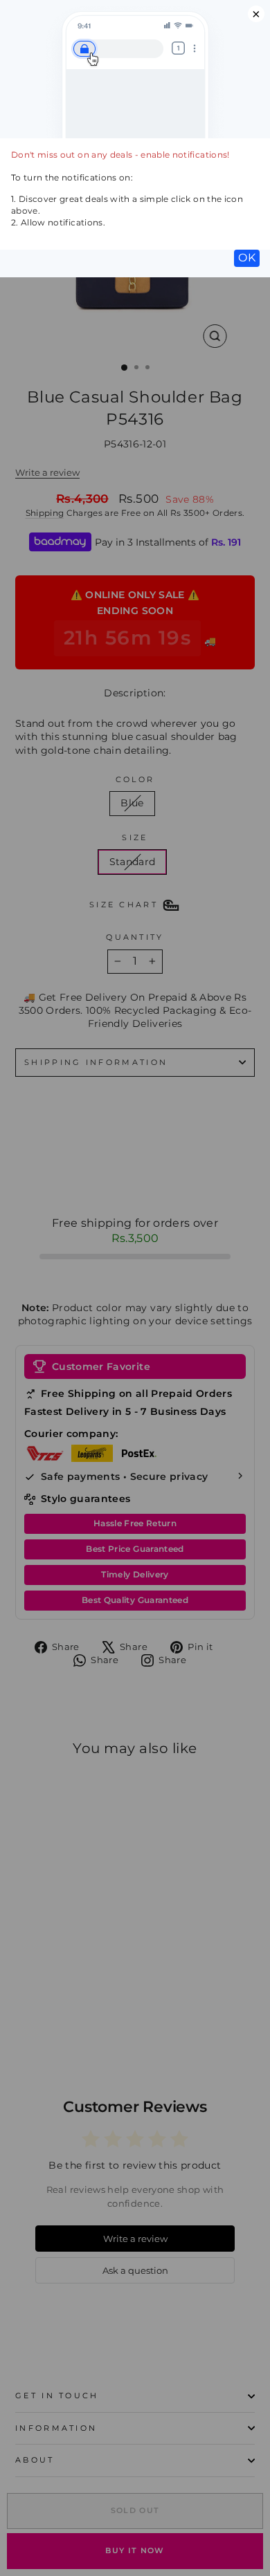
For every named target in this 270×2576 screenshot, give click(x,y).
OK (247, 258)
